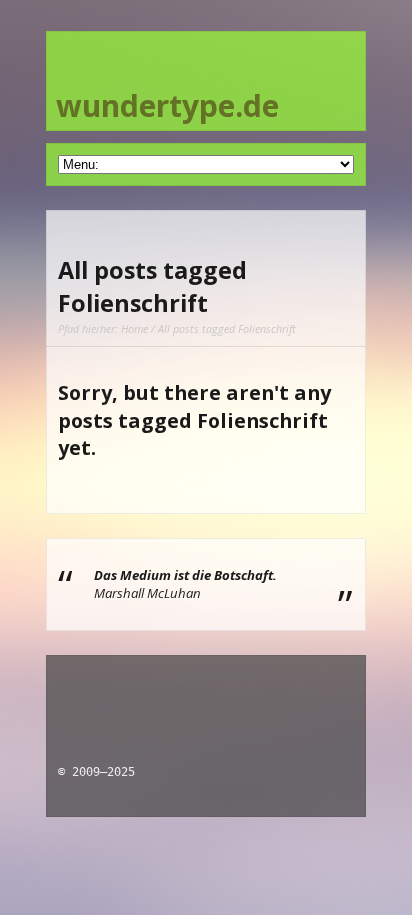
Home (134, 328)
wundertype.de (167, 105)
